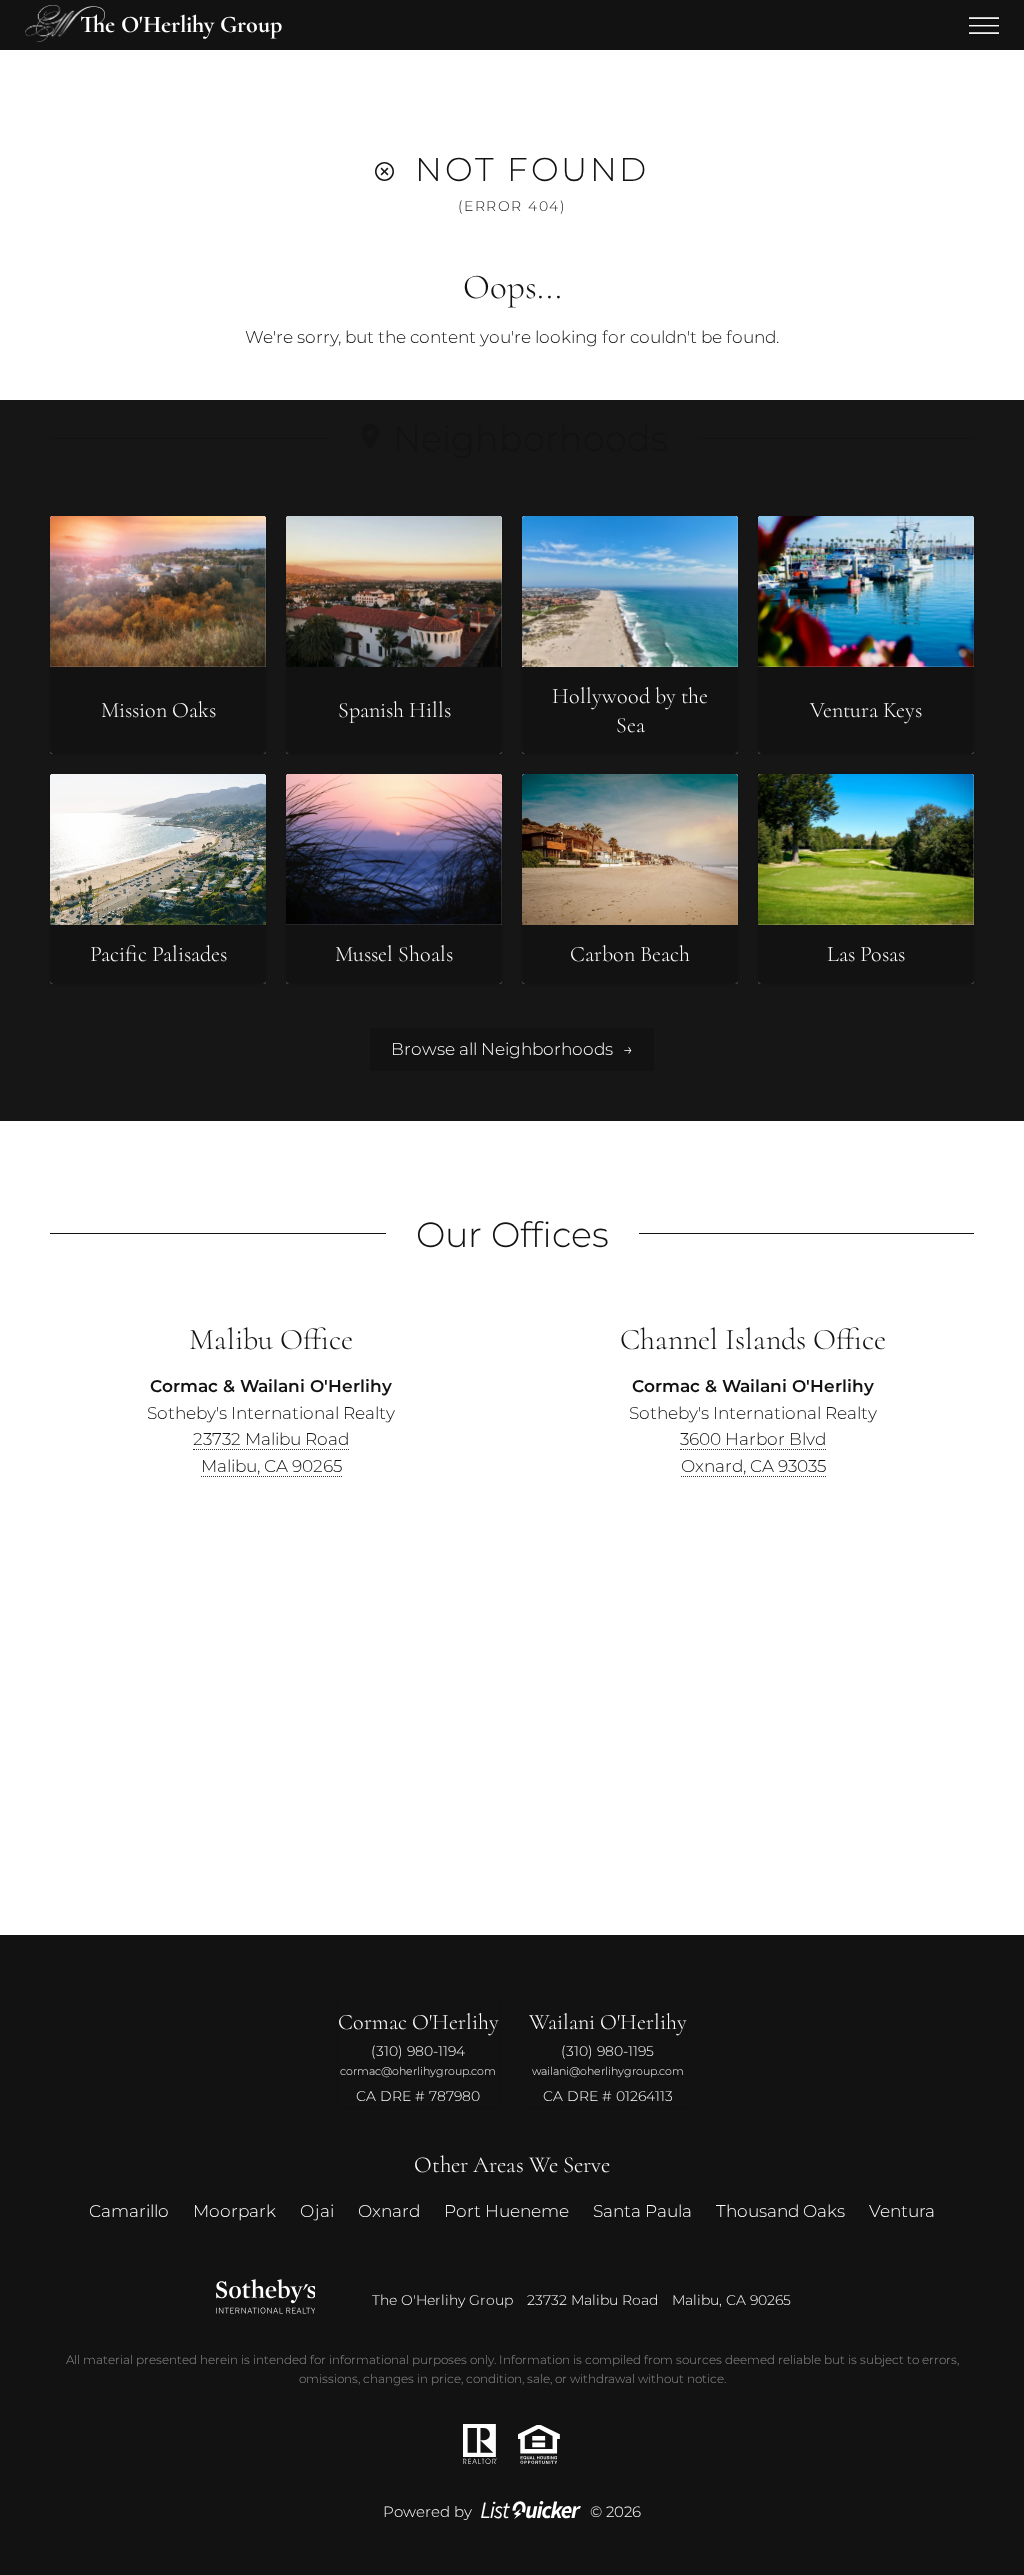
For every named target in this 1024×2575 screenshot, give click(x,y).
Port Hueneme (506, 2210)
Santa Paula (642, 2210)
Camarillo (129, 2210)
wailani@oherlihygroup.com (608, 2070)
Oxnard (389, 2210)
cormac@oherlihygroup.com (418, 2070)
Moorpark (234, 2210)
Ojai (317, 2210)
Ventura (902, 2210)
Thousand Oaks (780, 2210)
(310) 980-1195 (607, 2051)
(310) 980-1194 (418, 2051)
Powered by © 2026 (512, 2511)
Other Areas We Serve (512, 2164)
